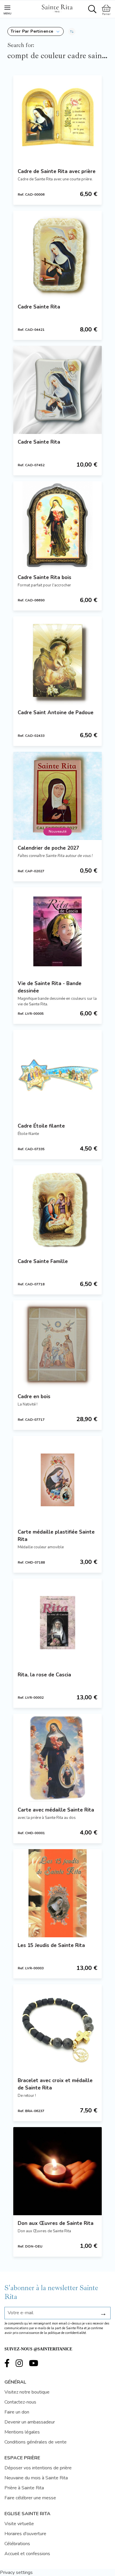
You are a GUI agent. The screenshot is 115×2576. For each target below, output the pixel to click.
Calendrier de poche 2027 (48, 848)
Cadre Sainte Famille (43, 1261)
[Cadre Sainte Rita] (57, 255)
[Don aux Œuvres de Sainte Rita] (57, 2171)
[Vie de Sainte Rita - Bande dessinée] (57, 931)
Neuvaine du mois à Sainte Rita (36, 2478)
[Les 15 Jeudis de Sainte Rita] (57, 1893)
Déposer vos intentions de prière (38, 2468)
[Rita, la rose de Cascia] (57, 1623)
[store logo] (57, 8)
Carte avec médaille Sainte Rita (56, 1810)
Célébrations (17, 2544)
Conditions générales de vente (36, 2442)
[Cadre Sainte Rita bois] (57, 525)
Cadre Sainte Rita (39, 307)
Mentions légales (22, 2432)
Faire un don (17, 2412)
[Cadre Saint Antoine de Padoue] (57, 660)
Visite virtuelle (19, 2524)
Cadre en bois (34, 1397)
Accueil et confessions (27, 2554)
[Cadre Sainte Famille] (57, 1209)
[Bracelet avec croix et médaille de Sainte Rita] (57, 2028)
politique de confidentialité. (67, 2333)
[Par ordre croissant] (72, 31)
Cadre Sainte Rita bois (45, 577)
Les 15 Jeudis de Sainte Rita (51, 1945)
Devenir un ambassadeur (30, 2422)
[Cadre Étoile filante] (57, 1074)
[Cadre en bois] (57, 1344)
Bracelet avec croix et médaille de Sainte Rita (55, 2084)
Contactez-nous (20, 2402)
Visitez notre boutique (27, 2392)
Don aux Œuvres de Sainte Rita (56, 2223)
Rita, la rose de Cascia (44, 1675)
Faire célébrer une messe (30, 2498)
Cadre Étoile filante (41, 1126)
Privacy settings (16, 2572)
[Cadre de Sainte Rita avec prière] (57, 119)
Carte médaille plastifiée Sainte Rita (56, 1536)
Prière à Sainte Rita (24, 2488)
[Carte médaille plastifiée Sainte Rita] (57, 1480)
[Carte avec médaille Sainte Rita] (57, 1758)
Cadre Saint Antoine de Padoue (56, 713)
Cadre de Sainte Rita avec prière (57, 171)
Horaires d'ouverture (25, 2534)
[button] (36, 31)
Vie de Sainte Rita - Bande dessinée (50, 987)
